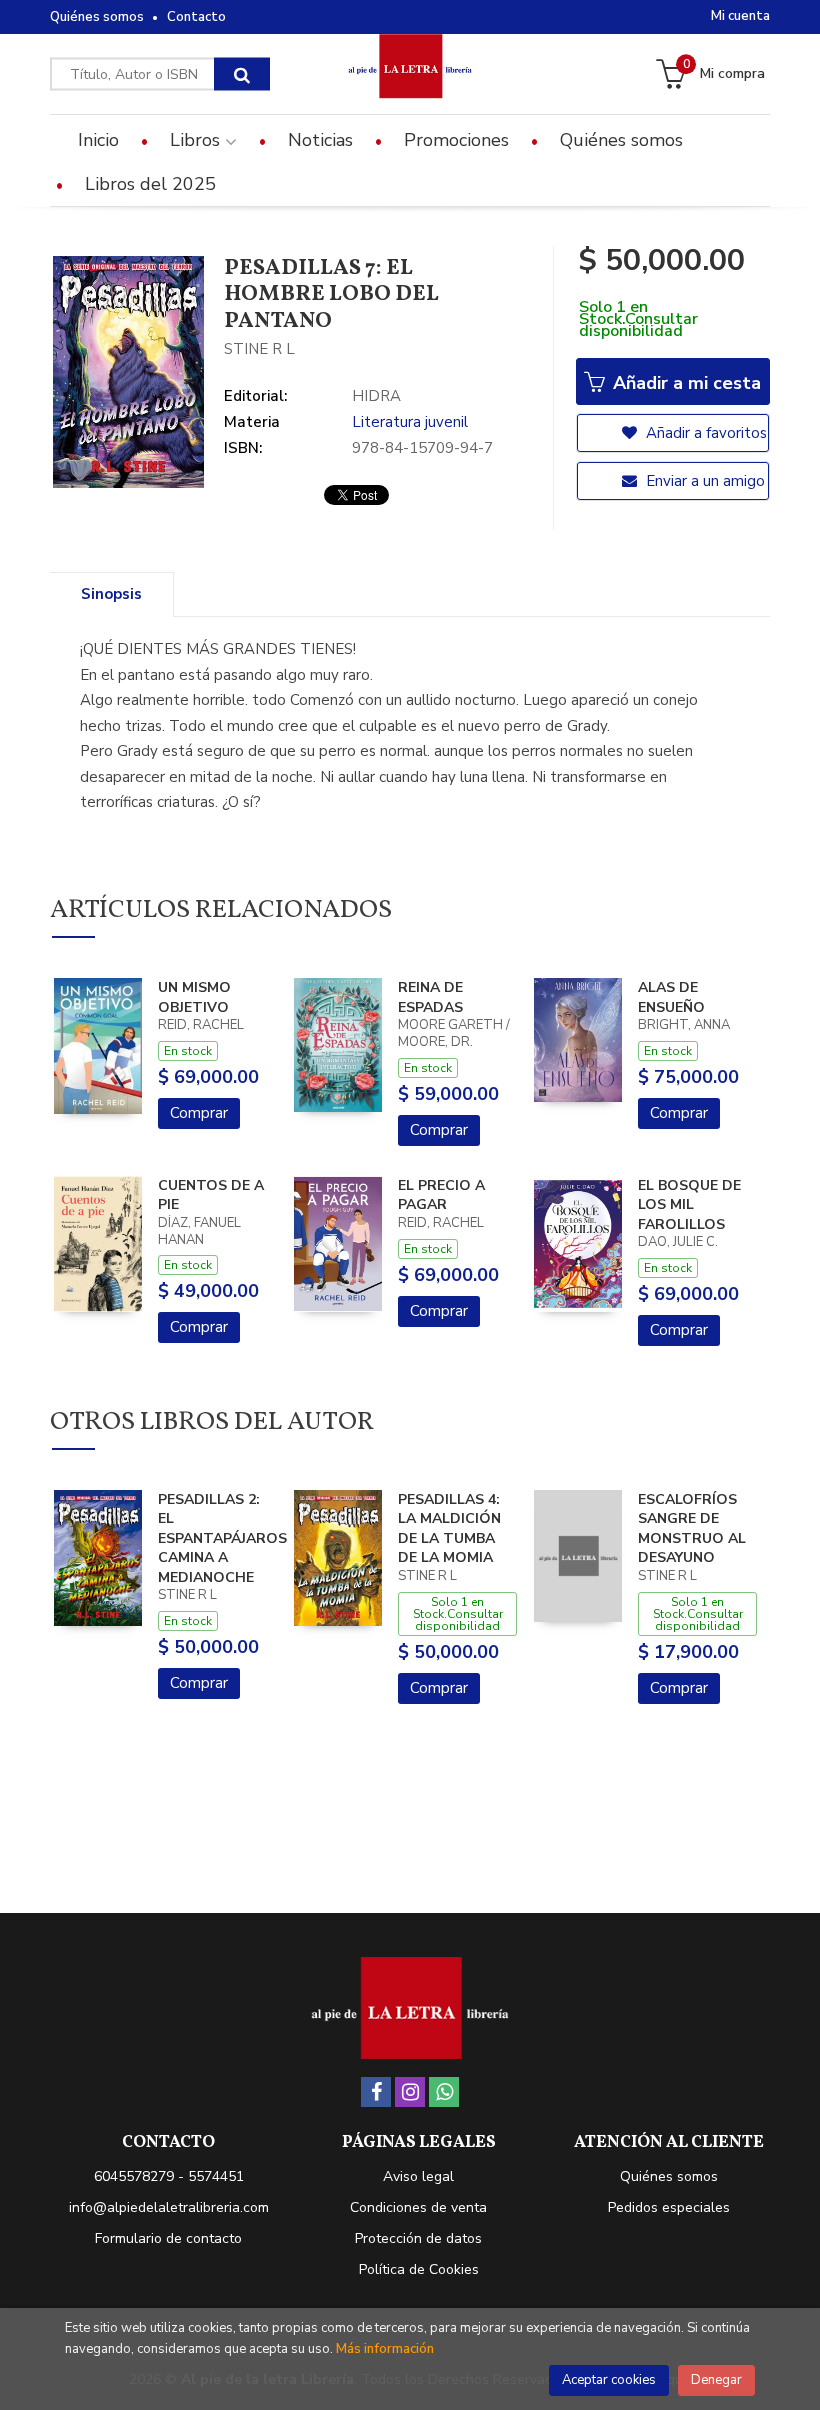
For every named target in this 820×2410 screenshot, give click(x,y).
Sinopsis (111, 594)
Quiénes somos (97, 17)
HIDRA (376, 396)
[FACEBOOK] (376, 2092)
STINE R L (259, 349)
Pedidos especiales (669, 2207)
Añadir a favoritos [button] (704, 433)
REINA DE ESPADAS (430, 997)
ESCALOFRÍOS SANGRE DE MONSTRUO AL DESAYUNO (692, 1529)
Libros (197, 140)
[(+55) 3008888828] (444, 2092)
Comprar (199, 1113)
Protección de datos (418, 2238)
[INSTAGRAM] (410, 2092)
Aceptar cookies (609, 2380)
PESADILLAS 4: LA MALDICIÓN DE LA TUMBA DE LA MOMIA (449, 1529)
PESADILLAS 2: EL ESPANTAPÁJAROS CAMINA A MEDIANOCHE (222, 1538)
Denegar (716, 2380)
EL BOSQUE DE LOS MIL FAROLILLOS (689, 1205)
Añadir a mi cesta (684, 383)
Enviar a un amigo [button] (703, 481)
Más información (385, 2349)
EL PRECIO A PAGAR (441, 1195)
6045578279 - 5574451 (169, 2176)
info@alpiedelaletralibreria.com (169, 2207)
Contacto (196, 17)
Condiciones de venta (418, 2207)
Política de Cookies (419, 2269)
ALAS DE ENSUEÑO (671, 997)
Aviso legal (418, 2176)
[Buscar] (242, 74)
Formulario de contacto (168, 2238)
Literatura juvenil (410, 422)
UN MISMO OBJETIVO (194, 997)
